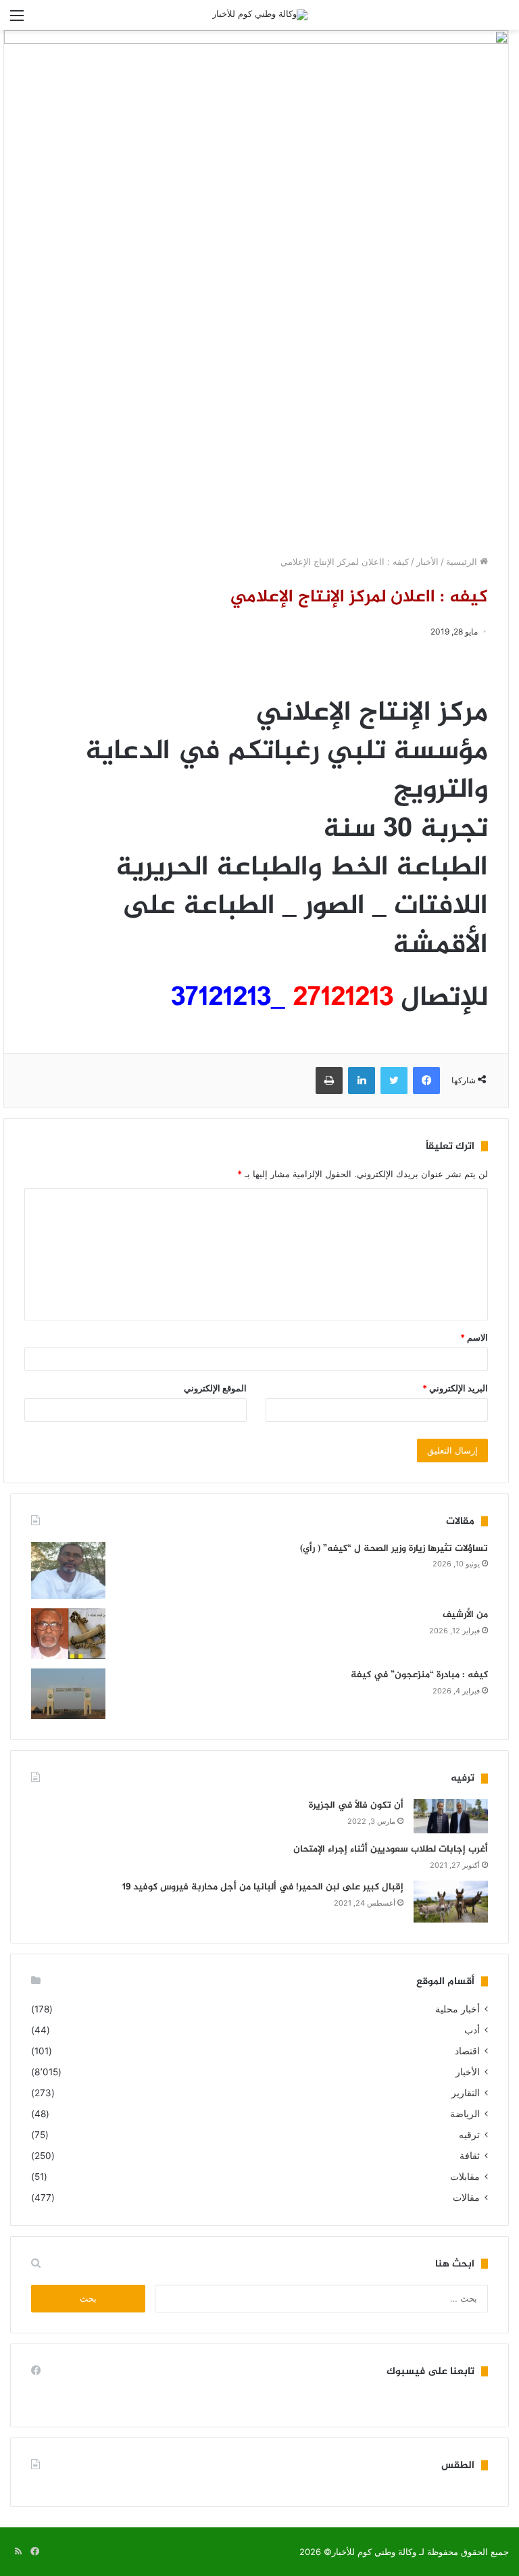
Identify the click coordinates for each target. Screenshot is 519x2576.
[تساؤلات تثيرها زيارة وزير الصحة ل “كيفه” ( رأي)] (68, 1571)
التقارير (466, 2093)
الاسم (474, 1337)
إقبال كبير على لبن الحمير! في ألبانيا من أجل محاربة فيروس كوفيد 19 (263, 1887)
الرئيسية (463, 562)
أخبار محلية (458, 2009)
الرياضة (465, 2114)
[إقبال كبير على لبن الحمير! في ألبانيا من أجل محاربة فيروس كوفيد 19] (451, 1902)
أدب (472, 2030)
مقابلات (465, 2177)
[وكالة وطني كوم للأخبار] (260, 15)
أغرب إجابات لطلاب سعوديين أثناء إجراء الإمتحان (391, 1849)
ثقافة (470, 2156)
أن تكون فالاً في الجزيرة (356, 1805)
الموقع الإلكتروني (215, 1388)
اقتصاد (467, 2051)
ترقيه (469, 2135)
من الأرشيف (465, 1615)
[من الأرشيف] (68, 1634)
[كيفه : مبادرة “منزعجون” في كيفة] (68, 1694)
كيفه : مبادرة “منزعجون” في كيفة (419, 1675)
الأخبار (427, 562)
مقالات (466, 2198)
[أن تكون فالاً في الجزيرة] (451, 1816)
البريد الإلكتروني (455, 1388)
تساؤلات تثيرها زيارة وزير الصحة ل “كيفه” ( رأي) (394, 1549)
